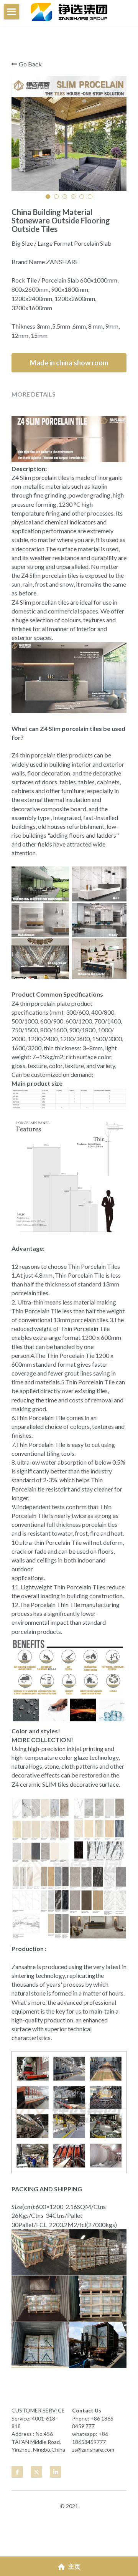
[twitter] (36, 2472)
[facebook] (17, 2472)
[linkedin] (56, 2472)
